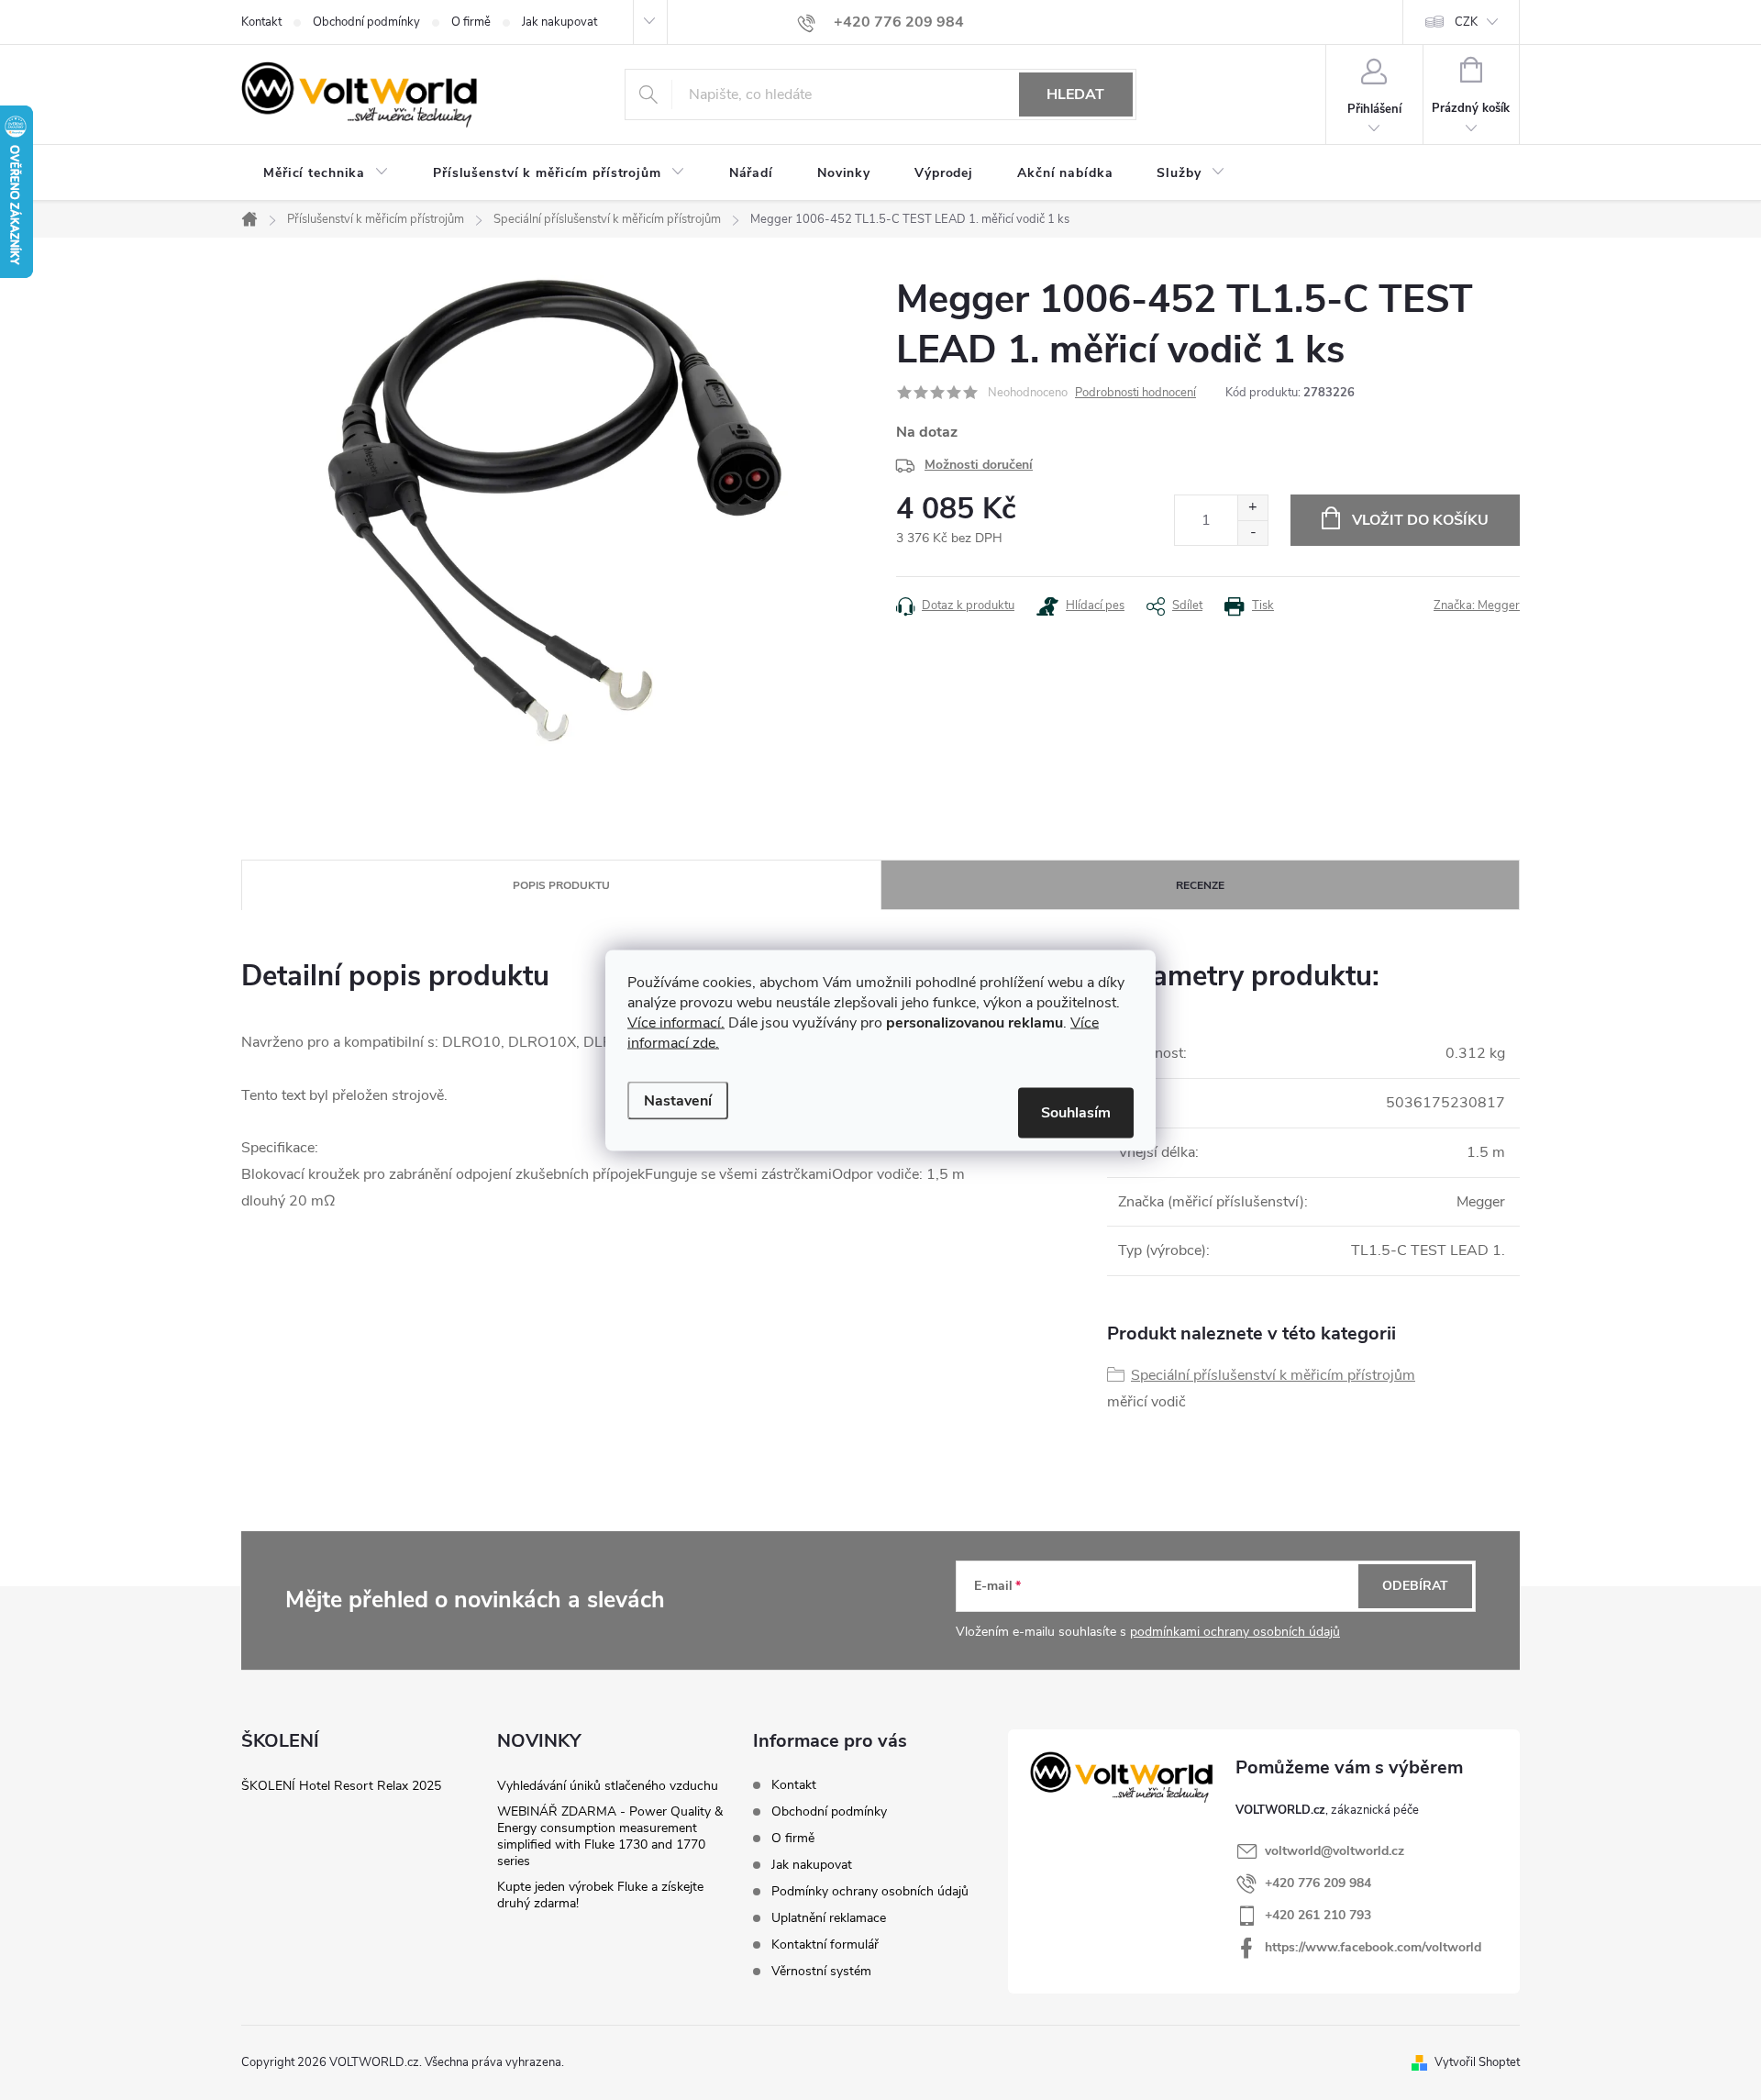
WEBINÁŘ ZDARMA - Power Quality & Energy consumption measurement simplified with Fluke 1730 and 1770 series (610, 1836)
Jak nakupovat (559, 22)
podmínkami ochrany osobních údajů (1235, 1632)
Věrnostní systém (821, 1971)
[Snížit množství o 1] (1252, 533)
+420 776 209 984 (1318, 1883)
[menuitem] (326, 173)
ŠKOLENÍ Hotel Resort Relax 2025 (341, 1786)
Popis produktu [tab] (561, 885)
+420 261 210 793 (1318, 1915)
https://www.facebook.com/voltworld (1373, 1947)
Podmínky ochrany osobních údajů (870, 1891)
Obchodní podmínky (366, 22)
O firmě (471, 22)
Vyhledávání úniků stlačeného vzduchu (608, 1786)
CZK (1466, 22)
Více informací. (676, 1022)
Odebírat (1415, 1586)
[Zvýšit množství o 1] (1252, 508)
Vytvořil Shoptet (1477, 2062)
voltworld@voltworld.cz (1335, 1851)
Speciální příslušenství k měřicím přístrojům (1273, 1375)
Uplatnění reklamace (829, 1918)
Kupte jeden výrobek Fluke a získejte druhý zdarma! (600, 1895)
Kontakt (261, 22)
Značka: (1477, 606)
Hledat (1075, 94)
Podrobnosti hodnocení (1135, 393)
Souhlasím (1076, 1112)
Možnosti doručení (979, 465)
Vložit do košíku (1420, 520)
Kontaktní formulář (825, 1944)
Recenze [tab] (1200, 885)
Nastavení (678, 1100)
